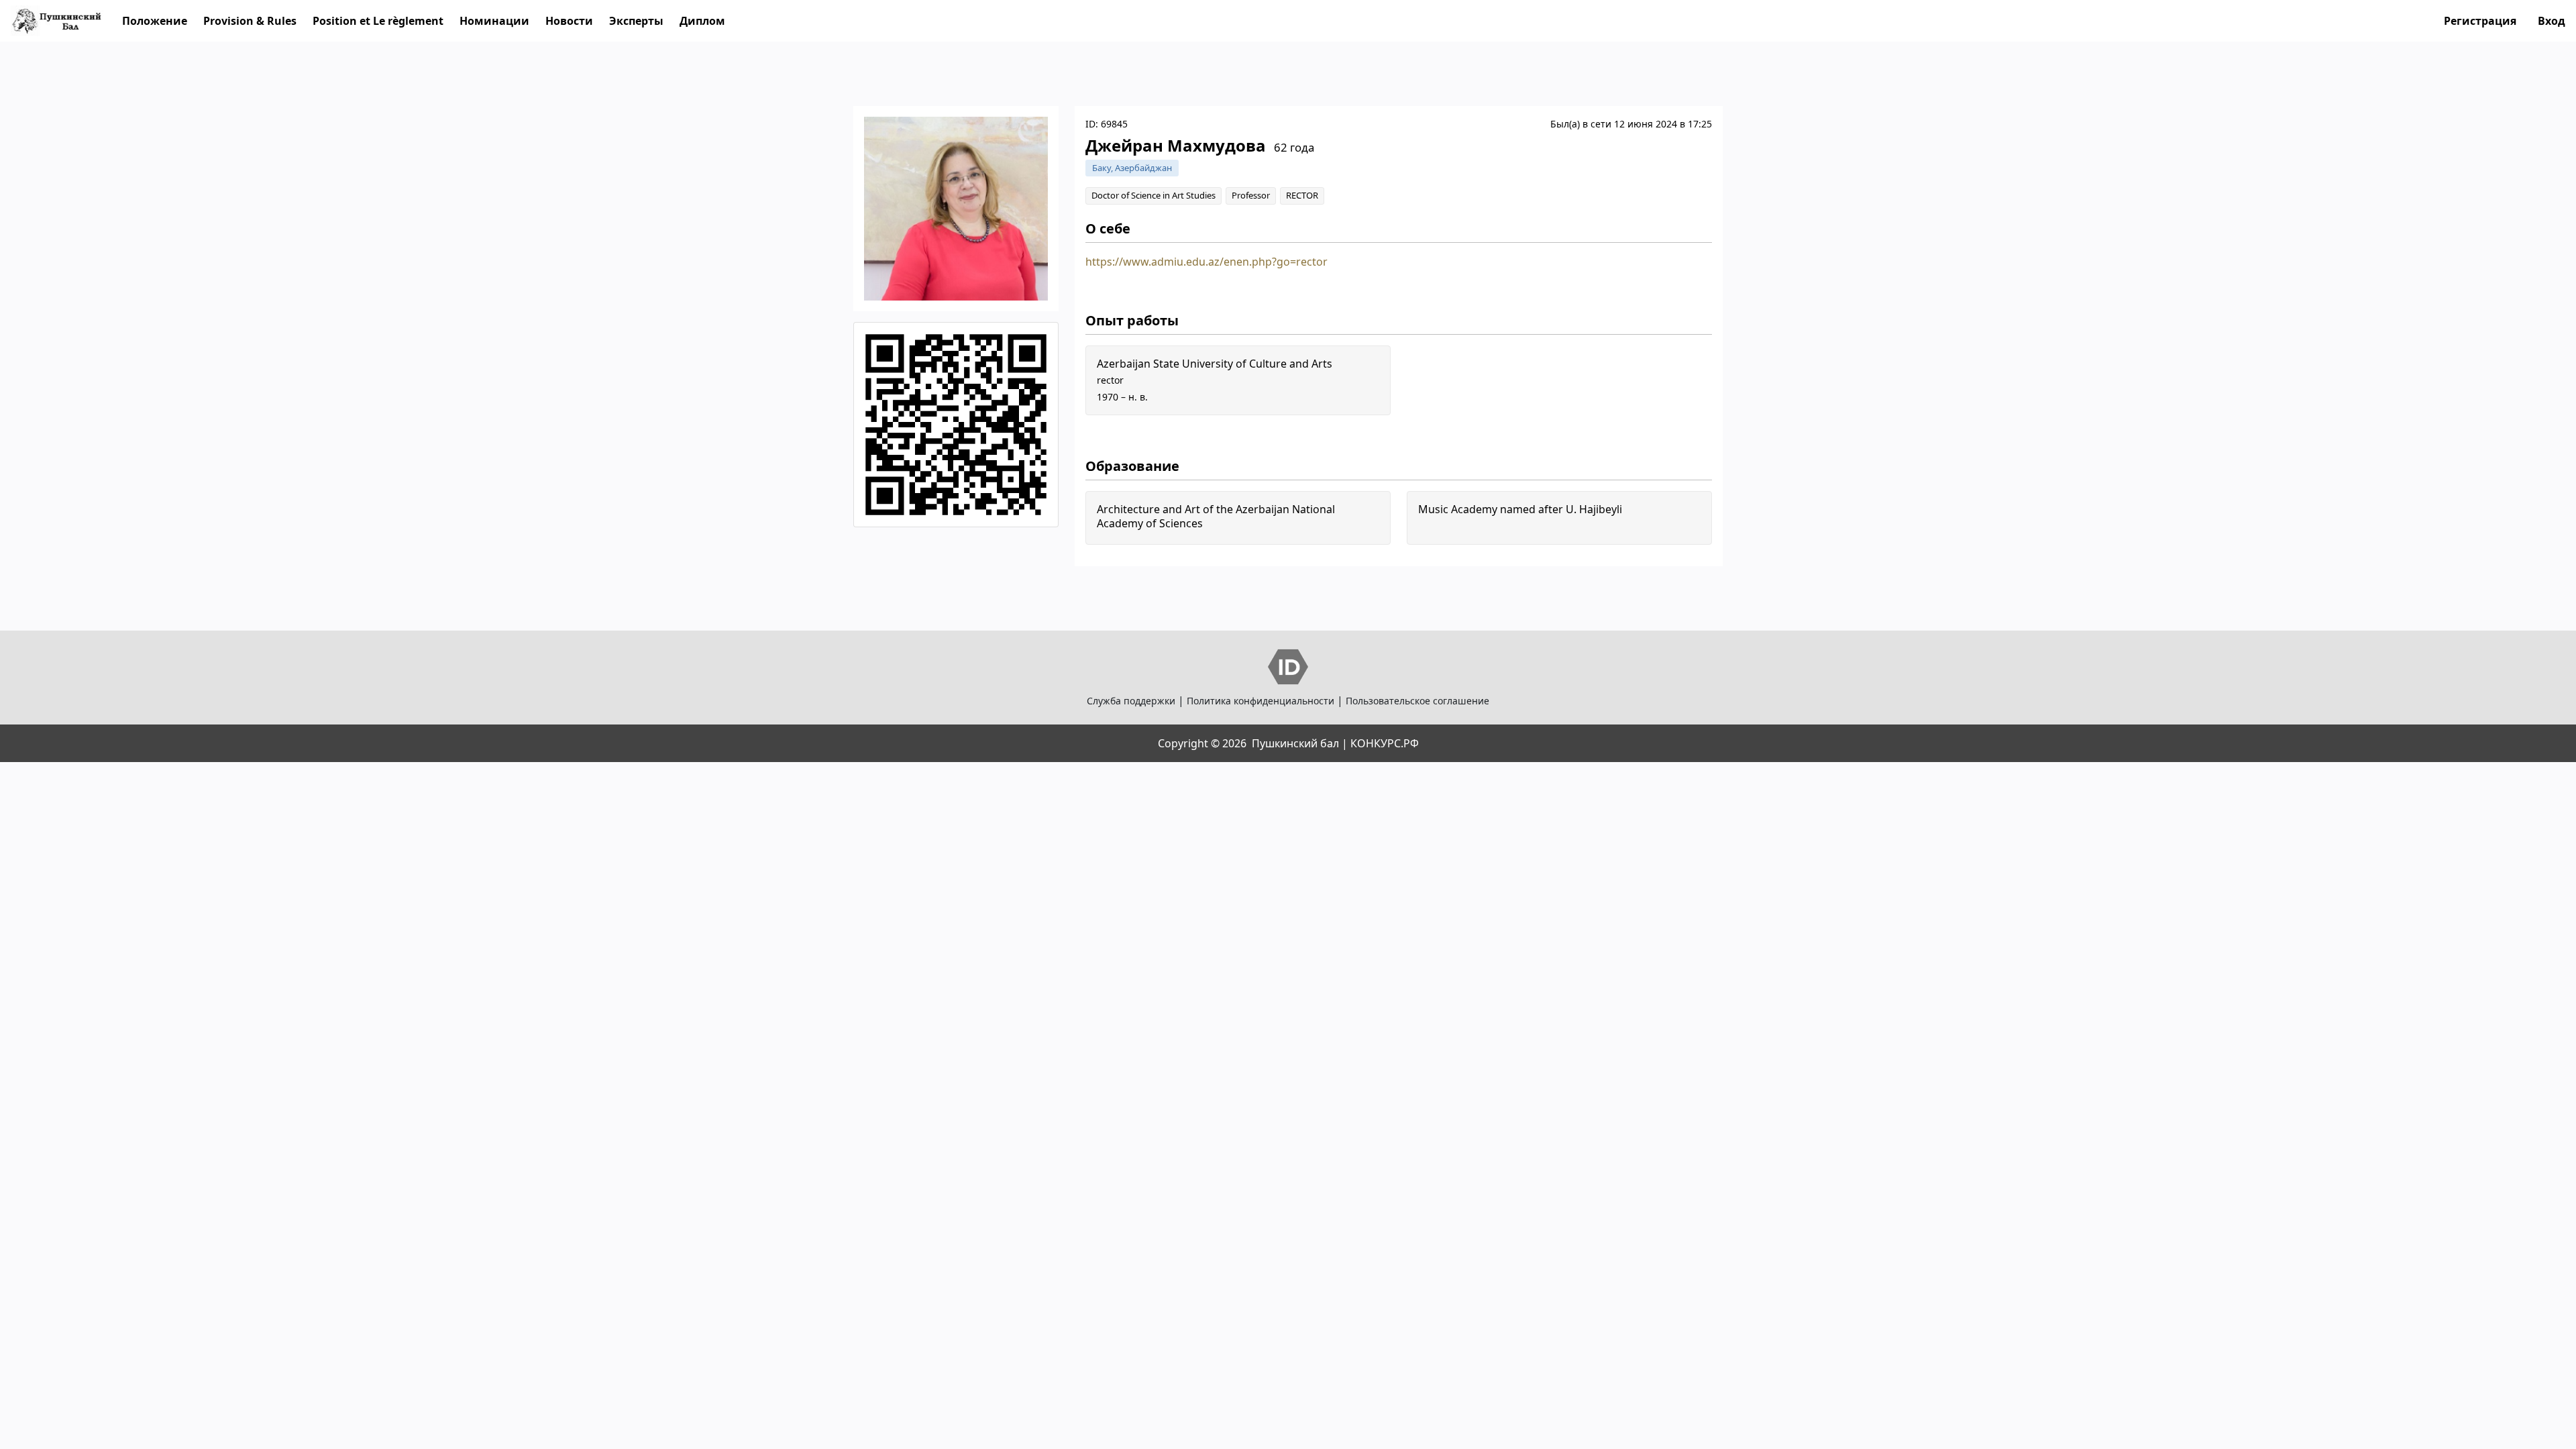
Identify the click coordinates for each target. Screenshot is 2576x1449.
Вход (2552, 21)
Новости (569, 21)
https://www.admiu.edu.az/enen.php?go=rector (1206, 262)
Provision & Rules (250, 21)
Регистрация (2480, 21)
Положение (155, 21)
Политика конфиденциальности (1260, 701)
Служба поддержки (1131, 701)
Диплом (702, 21)
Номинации (494, 21)
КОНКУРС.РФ (1385, 743)
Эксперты (636, 21)
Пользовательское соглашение (1417, 701)
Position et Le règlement (378, 21)
